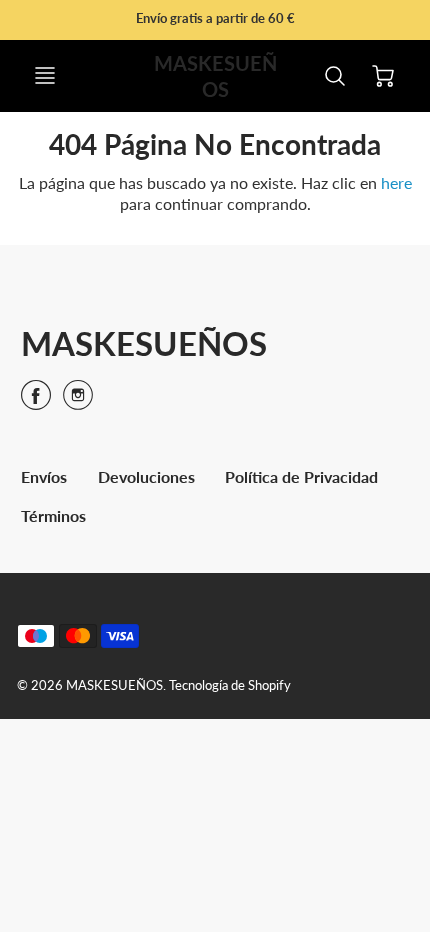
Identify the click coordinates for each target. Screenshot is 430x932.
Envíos (44, 476)
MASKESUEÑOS (144, 343)
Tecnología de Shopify (230, 685)
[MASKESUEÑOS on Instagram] (78, 401)
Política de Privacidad (301, 476)
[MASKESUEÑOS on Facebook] (36, 401)
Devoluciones (146, 476)
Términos (53, 515)
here (396, 182)
